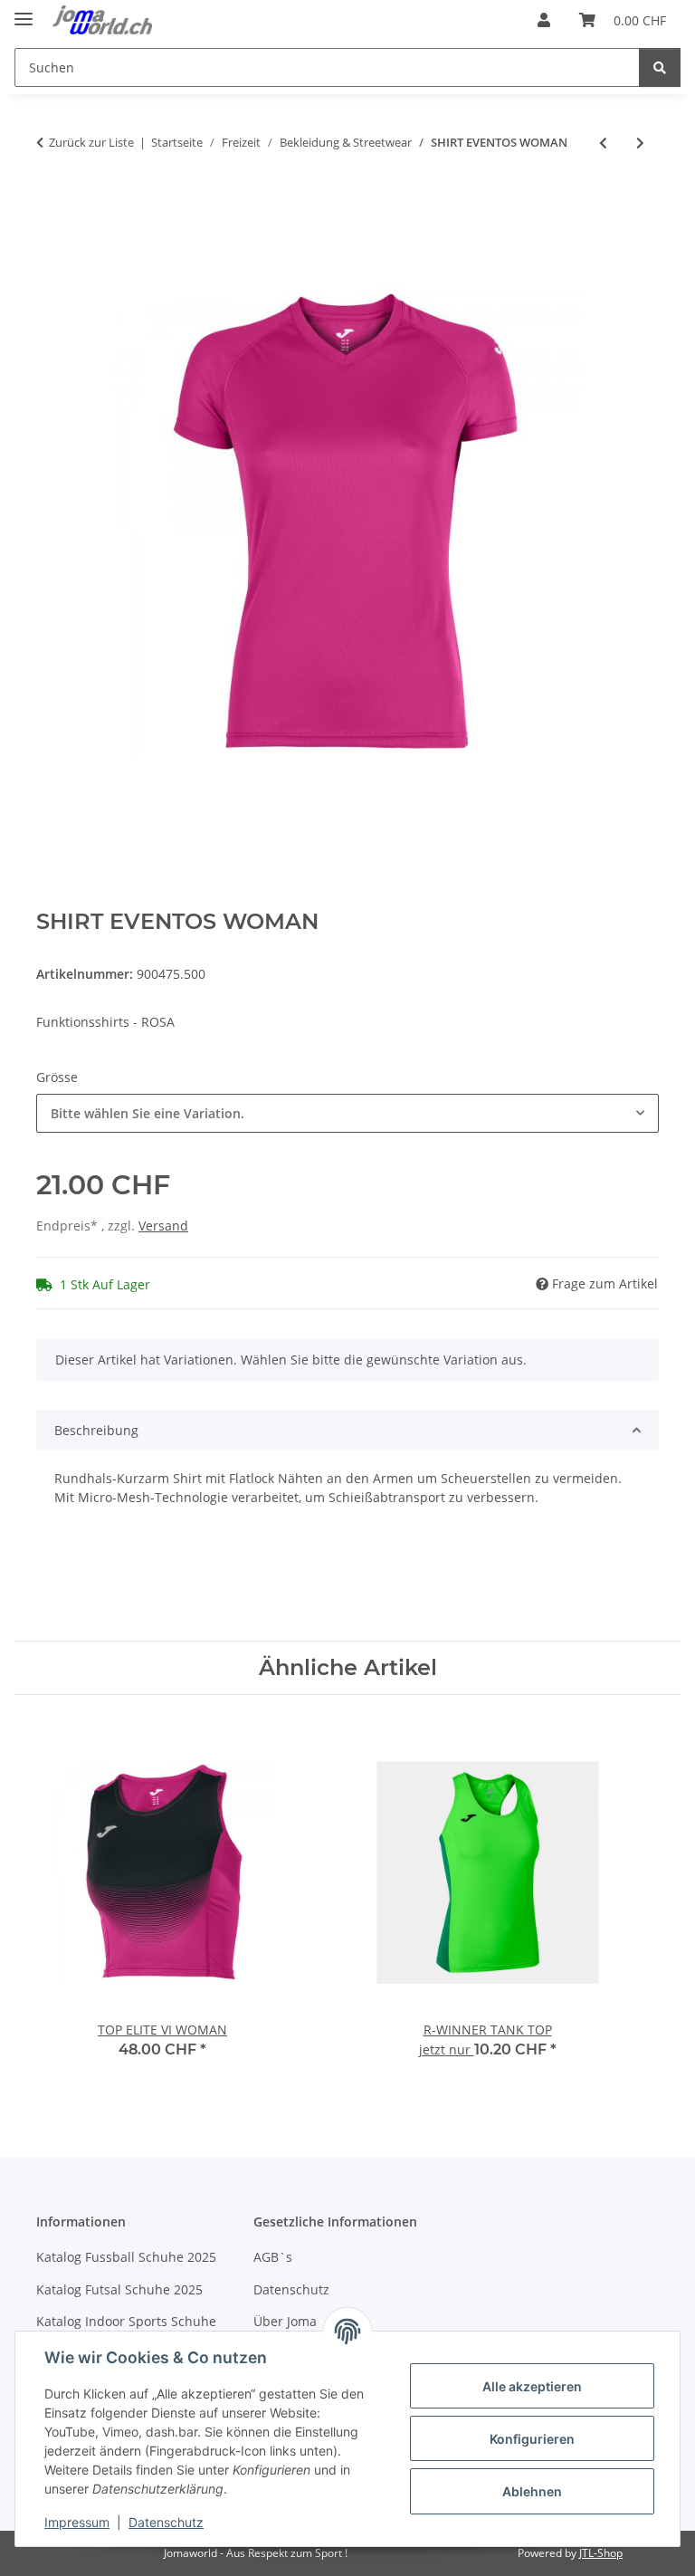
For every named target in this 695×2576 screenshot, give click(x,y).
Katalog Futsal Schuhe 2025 (119, 2289)
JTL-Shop (601, 2553)
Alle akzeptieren (532, 2386)
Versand (163, 1226)
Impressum (77, 2522)
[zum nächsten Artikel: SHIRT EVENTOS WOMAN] (640, 143)
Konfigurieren (532, 2439)
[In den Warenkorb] (51, 202)
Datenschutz (166, 2522)
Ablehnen (532, 2491)
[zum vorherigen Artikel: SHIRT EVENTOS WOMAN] (603, 143)
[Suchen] (660, 67)
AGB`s (273, 2257)
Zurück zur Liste (91, 142)
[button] (544, 20)
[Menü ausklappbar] (24, 11)
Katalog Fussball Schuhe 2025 (126, 2257)
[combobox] (347, 1113)
